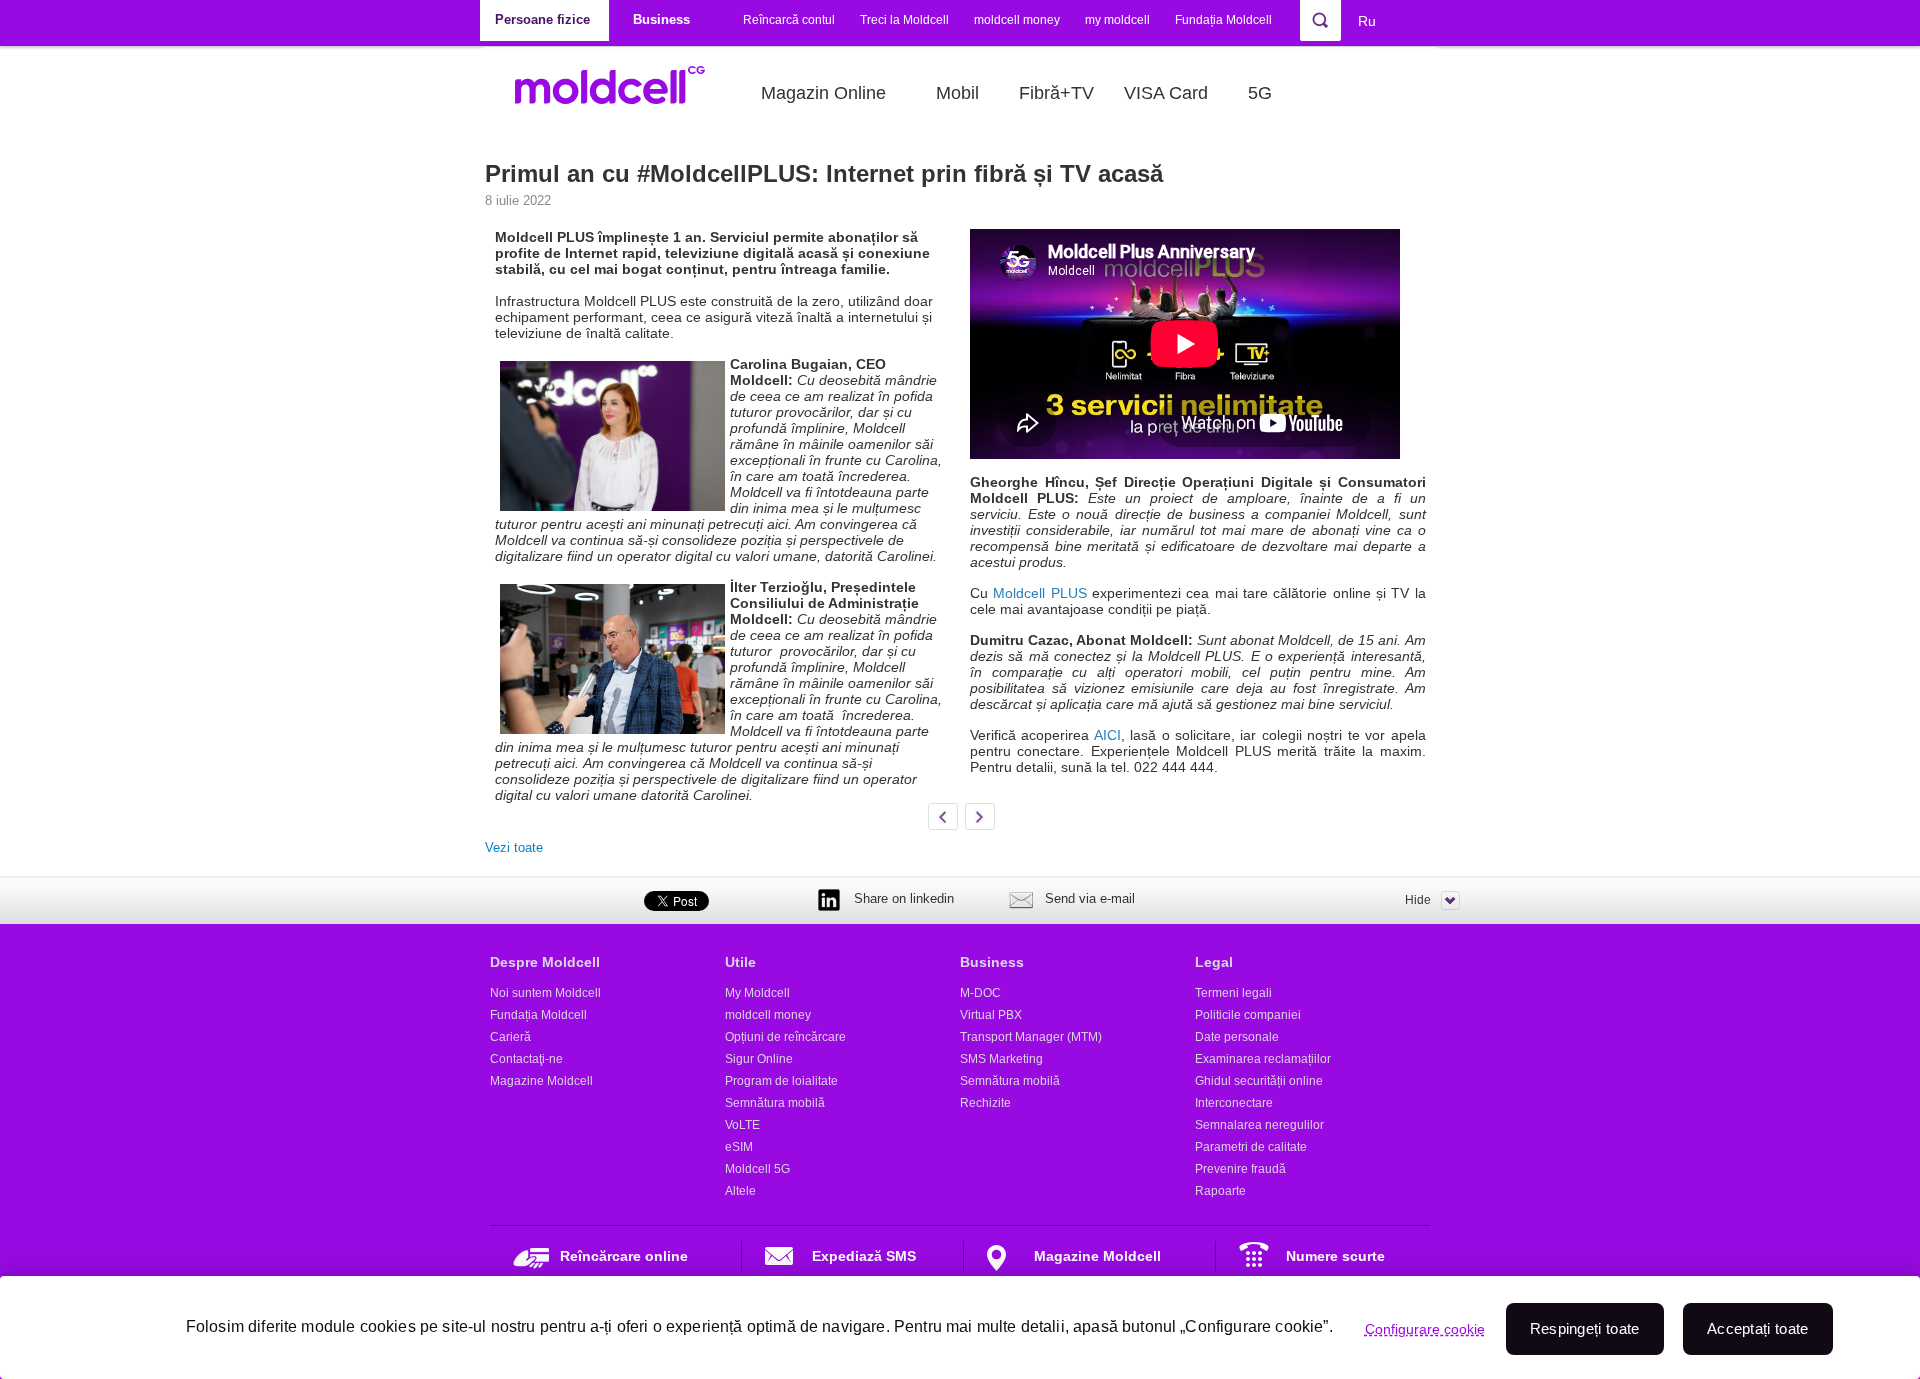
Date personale (1237, 1037)
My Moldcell (757, 993)
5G (1260, 93)
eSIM (739, 1147)
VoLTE (742, 1125)
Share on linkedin (904, 898)
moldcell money (1017, 20)
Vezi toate (514, 847)
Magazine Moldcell (541, 1081)
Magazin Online (823, 93)
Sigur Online (759, 1059)
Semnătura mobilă (775, 1103)
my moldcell (1117, 20)
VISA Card (1166, 93)
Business (992, 962)
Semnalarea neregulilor (1259, 1125)
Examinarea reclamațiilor (1263, 1059)
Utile (740, 962)
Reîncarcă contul (789, 20)
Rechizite (985, 1103)
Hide (1418, 900)
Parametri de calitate (1251, 1147)
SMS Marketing (1001, 1059)
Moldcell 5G (757, 1169)
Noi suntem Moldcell (545, 993)
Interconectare (1234, 1103)
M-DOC (980, 993)
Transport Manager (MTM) (1031, 1037)
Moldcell (620, 93)
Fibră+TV (1056, 93)
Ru (1367, 21)
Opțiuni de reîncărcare (785, 1037)
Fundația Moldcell (1223, 20)
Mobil (957, 93)
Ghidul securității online (1259, 1081)
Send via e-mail (1090, 898)
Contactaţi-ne (526, 1059)
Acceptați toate (1758, 1328)
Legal (1214, 962)
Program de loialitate (781, 1081)
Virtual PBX (991, 1015)
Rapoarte (1220, 1191)
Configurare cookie (1425, 1329)
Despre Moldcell (545, 962)
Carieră (510, 1037)
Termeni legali (1233, 993)
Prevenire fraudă (1240, 1169)
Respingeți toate (1585, 1328)
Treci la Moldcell (904, 20)
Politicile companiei (1248, 1015)
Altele (740, 1191)
